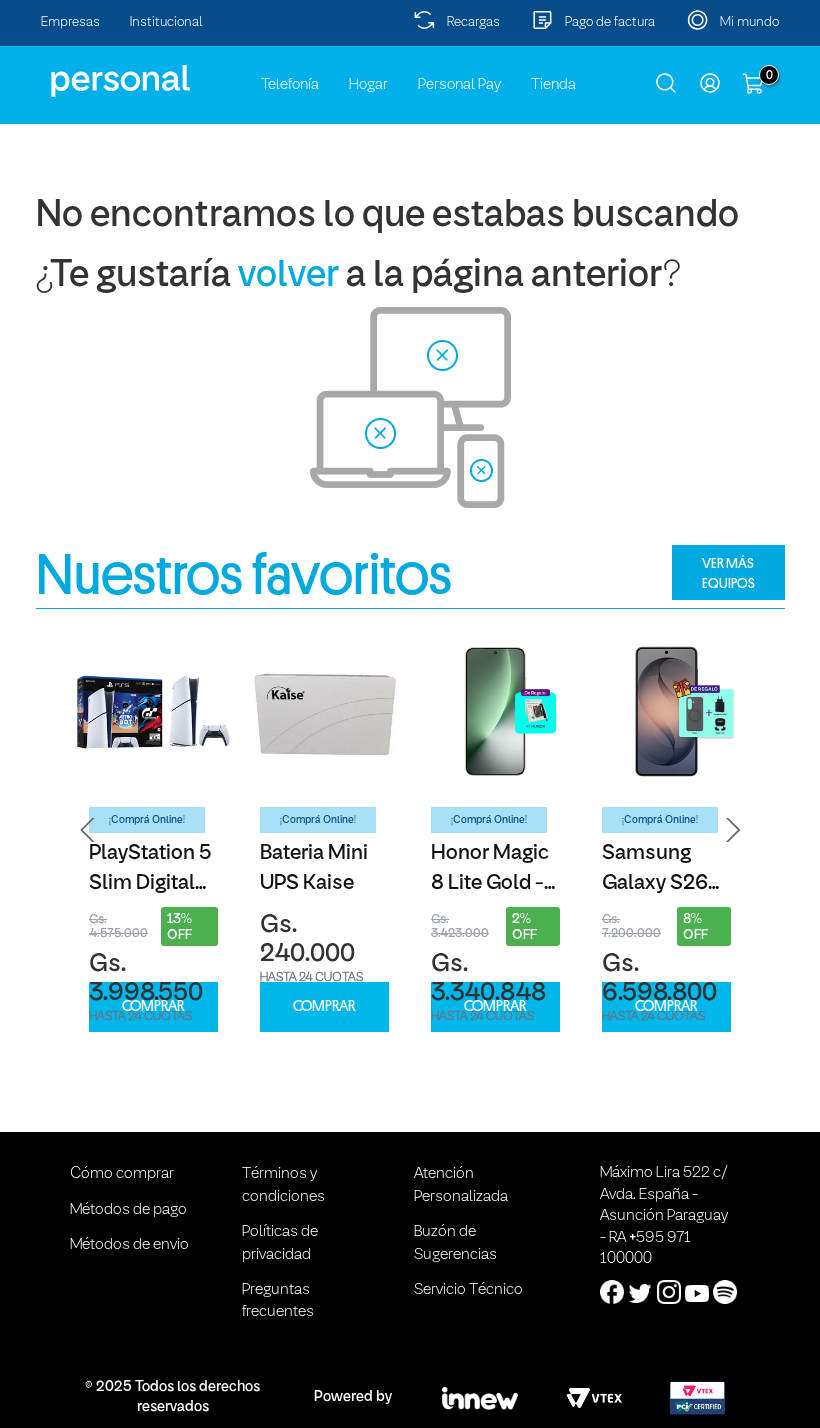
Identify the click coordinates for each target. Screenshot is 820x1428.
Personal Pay (459, 85)
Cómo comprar (122, 1174)
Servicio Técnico (468, 1290)
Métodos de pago (128, 1210)
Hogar (368, 85)
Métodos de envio (129, 1245)
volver (288, 276)
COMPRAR (153, 1006)
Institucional (166, 22)
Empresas (70, 22)
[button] (88, 830)
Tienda (553, 85)
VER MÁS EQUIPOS (728, 573)
